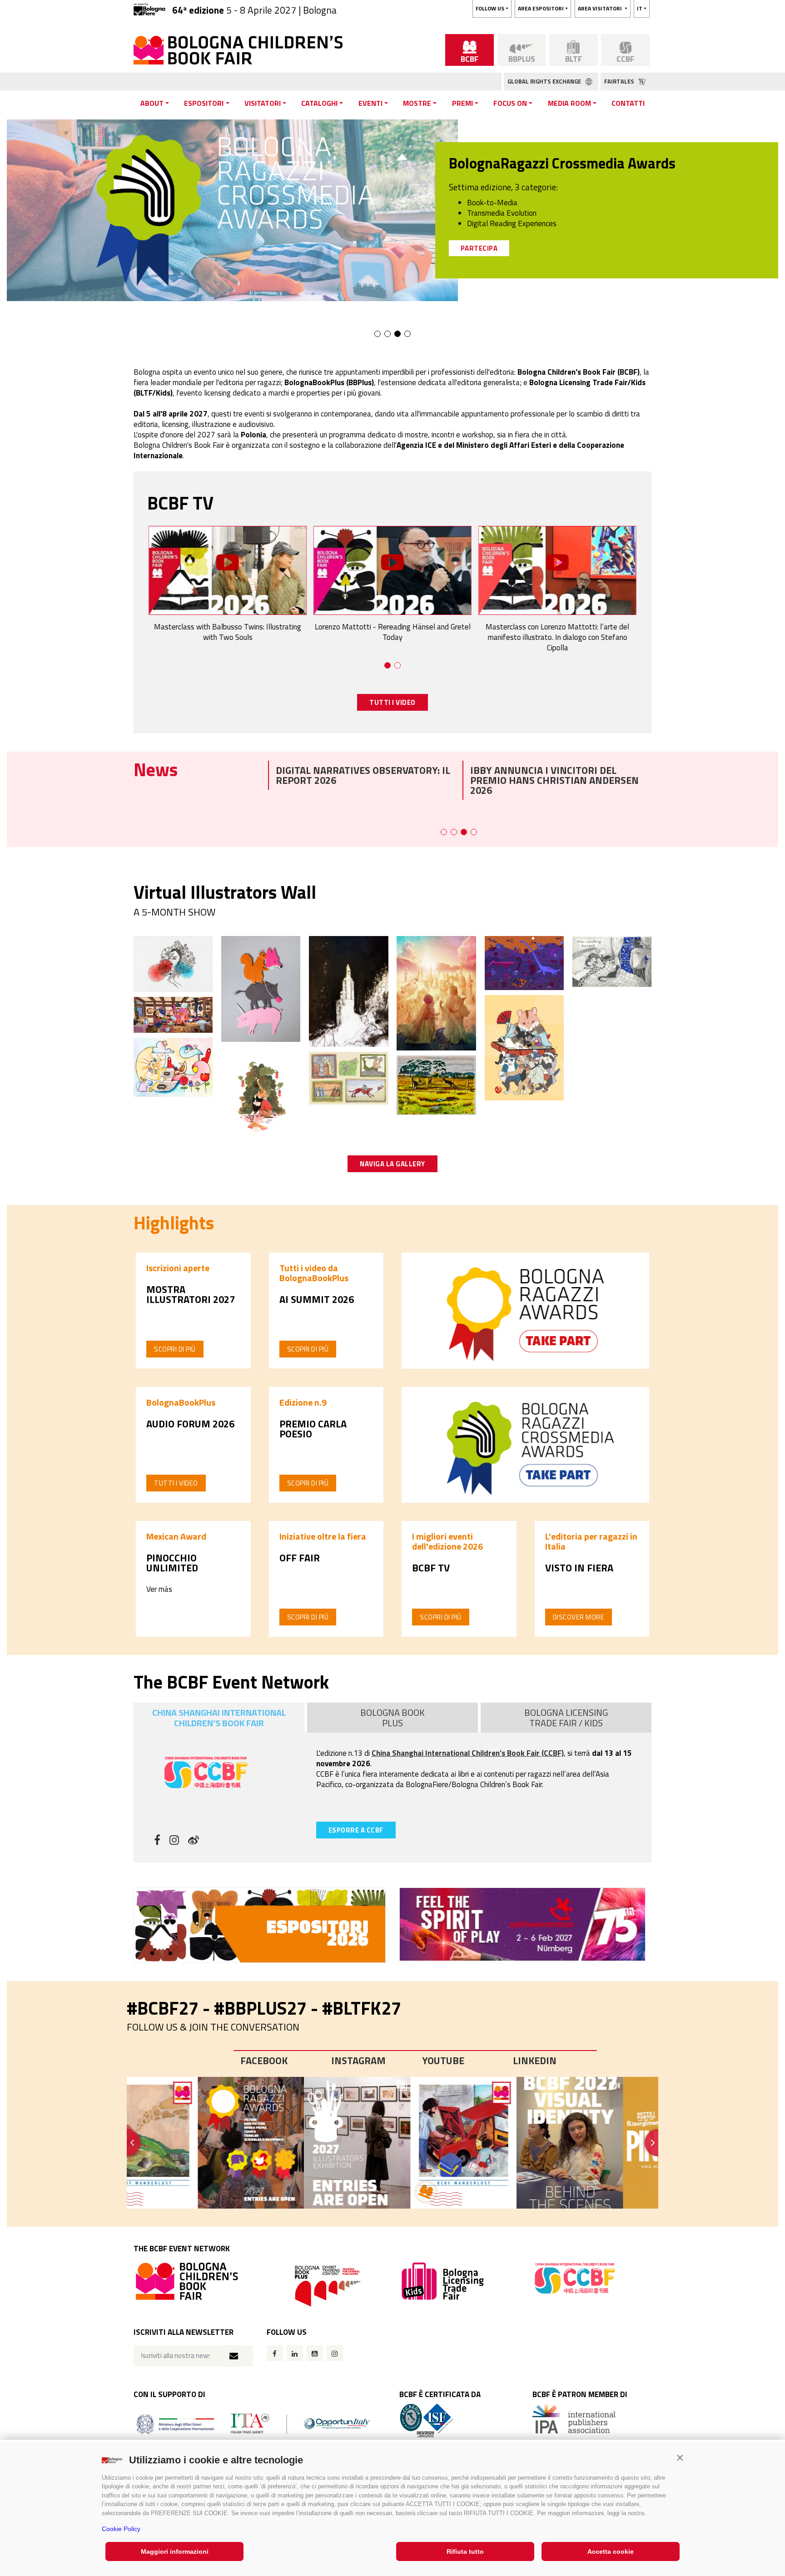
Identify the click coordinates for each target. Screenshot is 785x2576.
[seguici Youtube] (315, 2353)
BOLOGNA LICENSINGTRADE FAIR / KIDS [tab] (566, 1718)
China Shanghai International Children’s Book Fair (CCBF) (468, 1753)
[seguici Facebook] (275, 2353)
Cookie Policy (121, 2529)
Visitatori (263, 103)
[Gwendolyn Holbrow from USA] (348, 1077)
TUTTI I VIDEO (392, 702)
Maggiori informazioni (175, 2551)
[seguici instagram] (174, 1841)
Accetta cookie (611, 2551)
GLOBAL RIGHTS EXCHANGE (545, 81)
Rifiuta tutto (465, 2551)
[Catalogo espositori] (260, 1925)
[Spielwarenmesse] (525, 1924)
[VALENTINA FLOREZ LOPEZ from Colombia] (524, 962)
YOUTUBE (443, 2061)
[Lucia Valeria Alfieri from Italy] (436, 1084)
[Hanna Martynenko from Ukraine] (612, 961)
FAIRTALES (620, 81)
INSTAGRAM (358, 2061)
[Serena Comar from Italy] (348, 991)
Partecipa (479, 248)
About (152, 103)
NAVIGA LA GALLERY (392, 1164)
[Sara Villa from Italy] (173, 1066)
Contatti (628, 103)
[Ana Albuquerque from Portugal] (173, 963)
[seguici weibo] (194, 1841)
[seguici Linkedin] (295, 2353)
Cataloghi (319, 103)
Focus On (510, 103)
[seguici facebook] (157, 1841)
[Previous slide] (127, 2143)
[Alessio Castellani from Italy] (436, 992)
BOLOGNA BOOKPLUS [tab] (392, 1718)
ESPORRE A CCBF (356, 1830)
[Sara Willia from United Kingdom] (261, 1095)
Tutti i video (176, 1483)
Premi (462, 103)
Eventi (370, 103)
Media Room (569, 103)
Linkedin (535, 2061)
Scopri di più (175, 1349)
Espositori (204, 103)
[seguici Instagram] (335, 2353)
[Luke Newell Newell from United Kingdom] (173, 1014)
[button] (680, 2458)
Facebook (264, 2061)
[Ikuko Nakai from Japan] (524, 1047)
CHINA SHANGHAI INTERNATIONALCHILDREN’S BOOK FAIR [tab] (219, 1718)
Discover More (579, 1617)
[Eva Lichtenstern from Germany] (261, 988)
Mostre (417, 103)
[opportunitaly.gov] (253, 2423)
